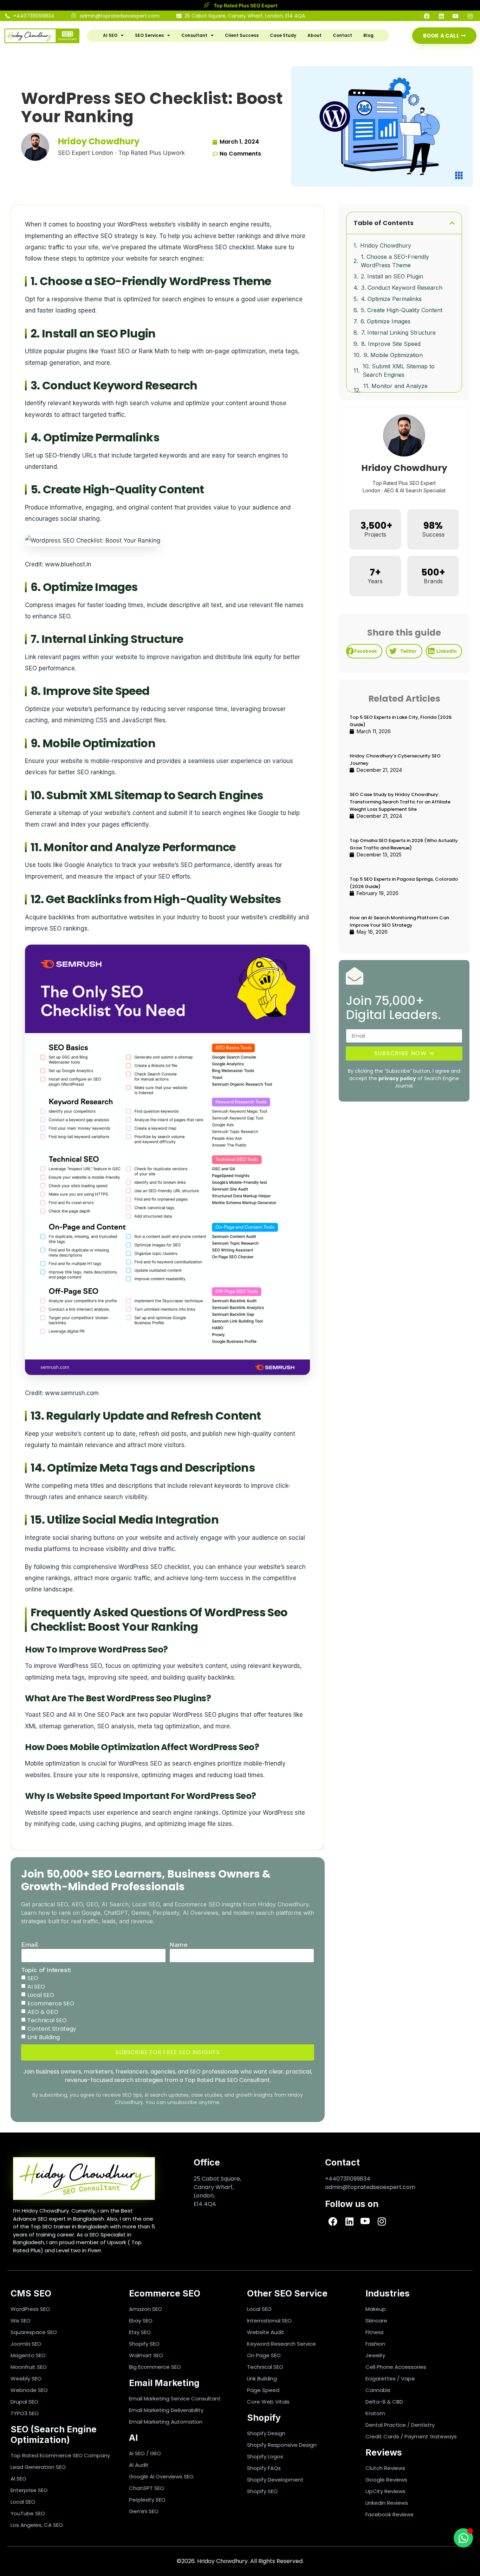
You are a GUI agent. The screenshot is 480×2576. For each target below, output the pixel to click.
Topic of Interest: (46, 1970)
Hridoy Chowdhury (386, 245)
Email (30, 1944)
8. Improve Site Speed (391, 344)
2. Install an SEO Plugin (392, 276)
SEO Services (149, 35)
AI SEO (110, 35)
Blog (368, 35)
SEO (33, 1978)
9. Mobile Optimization (393, 355)
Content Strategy (52, 2029)
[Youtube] (453, 16)
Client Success (242, 35)
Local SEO (41, 1995)
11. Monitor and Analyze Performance (395, 390)
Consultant (194, 35)
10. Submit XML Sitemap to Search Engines (399, 370)
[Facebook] (424, 16)
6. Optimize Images (385, 321)
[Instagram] (467, 16)
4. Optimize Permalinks (391, 299)
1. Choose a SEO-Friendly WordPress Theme (395, 261)
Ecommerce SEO (51, 2003)
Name (178, 1944)
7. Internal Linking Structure (398, 333)
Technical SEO (47, 2020)
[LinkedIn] (439, 16)
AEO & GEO (43, 2012)
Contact (342, 35)
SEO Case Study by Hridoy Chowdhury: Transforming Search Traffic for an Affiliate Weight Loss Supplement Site (400, 802)
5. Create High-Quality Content (402, 310)
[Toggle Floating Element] (463, 2538)
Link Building (44, 2037)
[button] (452, 223)
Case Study (283, 35)
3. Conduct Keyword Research (402, 288)
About (314, 35)
